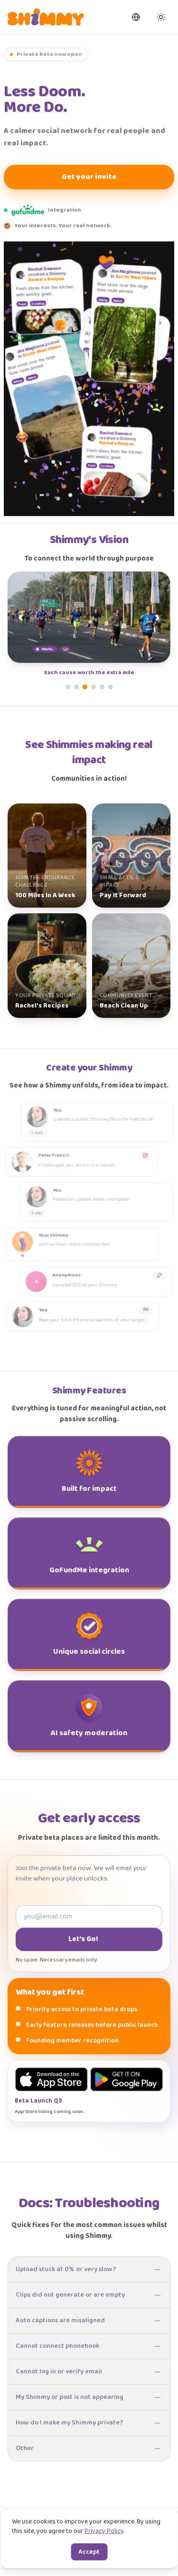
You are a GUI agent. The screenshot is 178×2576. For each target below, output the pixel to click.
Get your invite (89, 177)
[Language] (136, 17)
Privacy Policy (104, 2531)
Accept (89, 2552)
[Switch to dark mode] (161, 17)
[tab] (68, 687)
